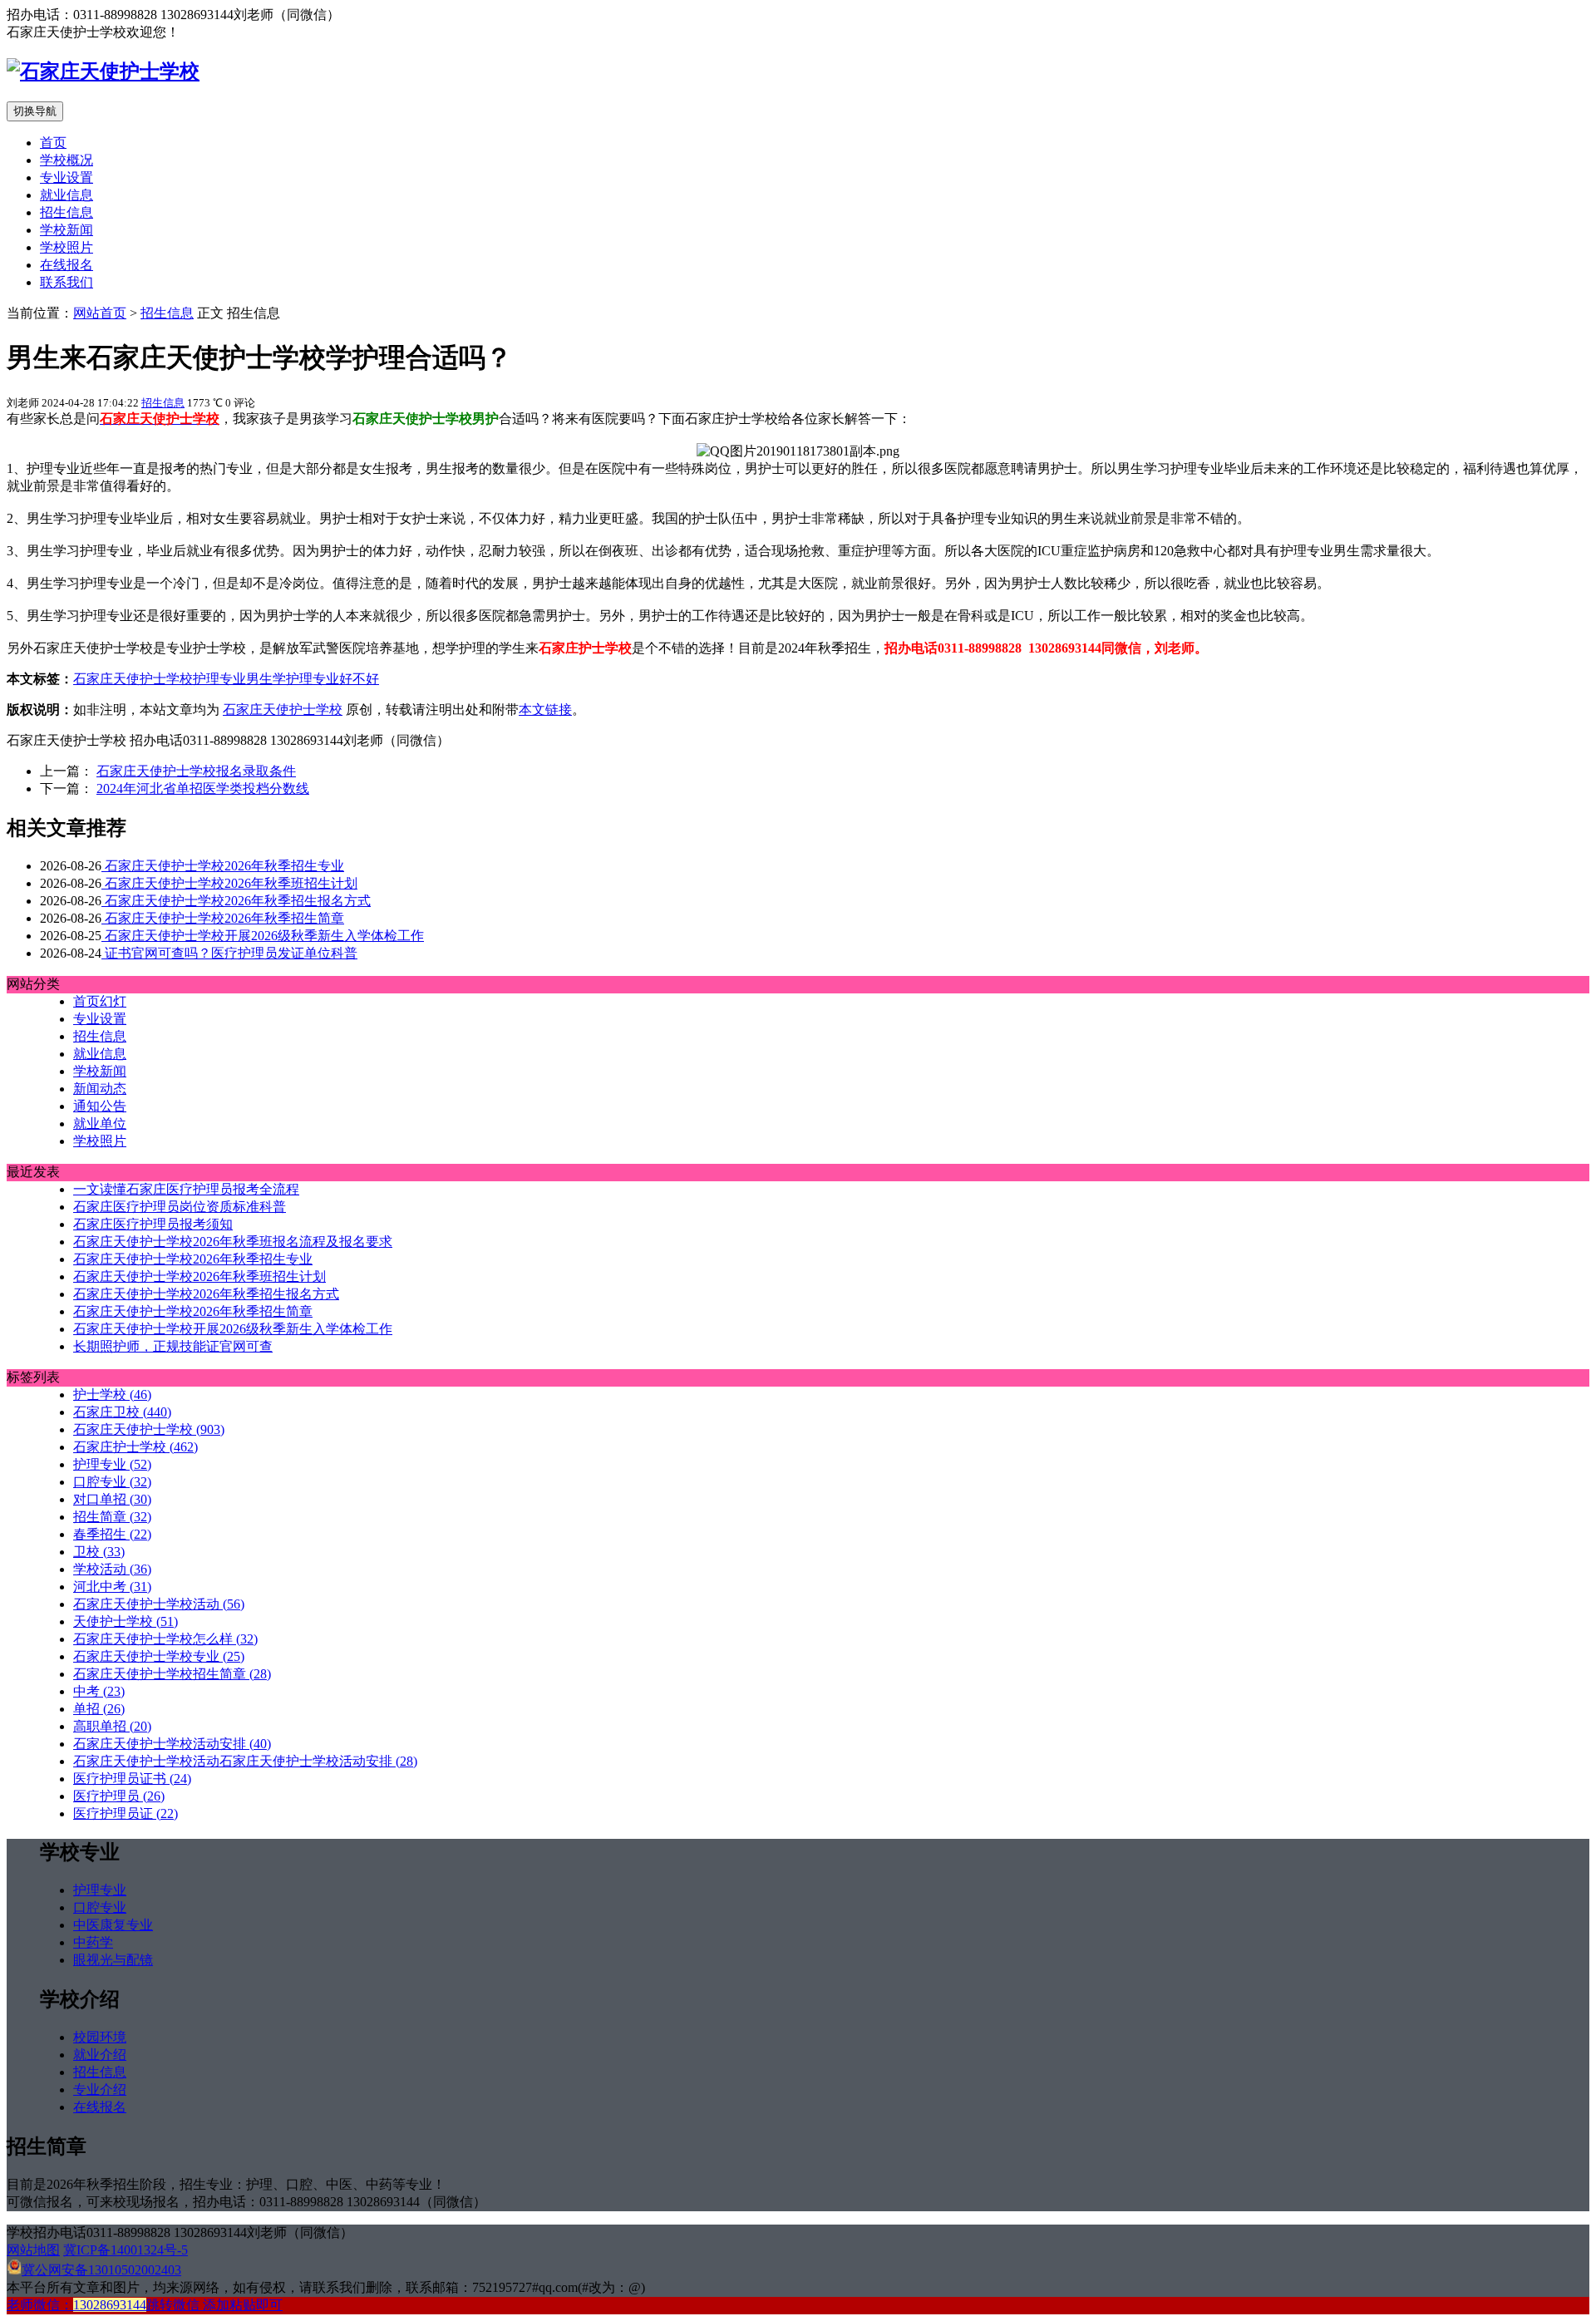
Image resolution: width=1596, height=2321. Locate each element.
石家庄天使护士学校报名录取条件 (196, 771)
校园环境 (100, 2037)
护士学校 (112, 1395)
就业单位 (100, 1124)
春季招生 (112, 1534)
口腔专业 (112, 1482)
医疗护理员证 (126, 1813)
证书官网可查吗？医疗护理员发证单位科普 (229, 953)
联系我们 (66, 282)
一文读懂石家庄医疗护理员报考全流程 (186, 1189)
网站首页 (100, 313)
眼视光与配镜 (113, 1960)
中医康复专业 (113, 1925)
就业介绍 (100, 2055)
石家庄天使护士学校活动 (159, 1604)
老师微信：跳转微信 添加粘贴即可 (145, 2305)
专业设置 (66, 177)
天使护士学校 (126, 1621)
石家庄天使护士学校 (133, 679)
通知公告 (100, 1106)
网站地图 (33, 2250)
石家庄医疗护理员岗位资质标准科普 (180, 1207)
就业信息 (66, 195)
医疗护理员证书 (132, 1779)
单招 (99, 1709)
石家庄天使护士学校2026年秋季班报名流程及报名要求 (233, 1242)
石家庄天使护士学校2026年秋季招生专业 (223, 866)
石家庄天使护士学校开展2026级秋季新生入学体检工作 (263, 936)
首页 (53, 143)
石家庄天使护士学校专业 (159, 1656)
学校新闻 (66, 230)
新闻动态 (100, 1089)
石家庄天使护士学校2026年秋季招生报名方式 (236, 901)
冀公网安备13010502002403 (101, 2270)
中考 (99, 1691)
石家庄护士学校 (135, 1447)
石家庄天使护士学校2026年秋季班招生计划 (229, 883)
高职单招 (112, 1726)
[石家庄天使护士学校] (103, 71)
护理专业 (219, 679)
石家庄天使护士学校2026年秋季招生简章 (223, 918)
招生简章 (112, 1517)
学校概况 (66, 160)
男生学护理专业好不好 (313, 679)
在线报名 (66, 265)
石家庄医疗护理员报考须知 (153, 1224)
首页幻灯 (100, 1001)
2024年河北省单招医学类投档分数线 (203, 788)
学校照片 (66, 247)
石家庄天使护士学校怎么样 (165, 1639)
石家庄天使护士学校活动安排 (172, 1744)
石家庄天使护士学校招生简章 (172, 1674)
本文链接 (545, 710)
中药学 (93, 1942)
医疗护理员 (119, 1796)
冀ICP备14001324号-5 (126, 2250)
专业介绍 (100, 2089)
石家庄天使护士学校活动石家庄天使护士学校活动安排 (245, 1761)
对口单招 (112, 1499)
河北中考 (112, 1587)
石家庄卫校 (122, 1412)
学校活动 (112, 1569)
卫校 (99, 1552)
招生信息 (66, 212)
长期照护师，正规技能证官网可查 (173, 1346)
